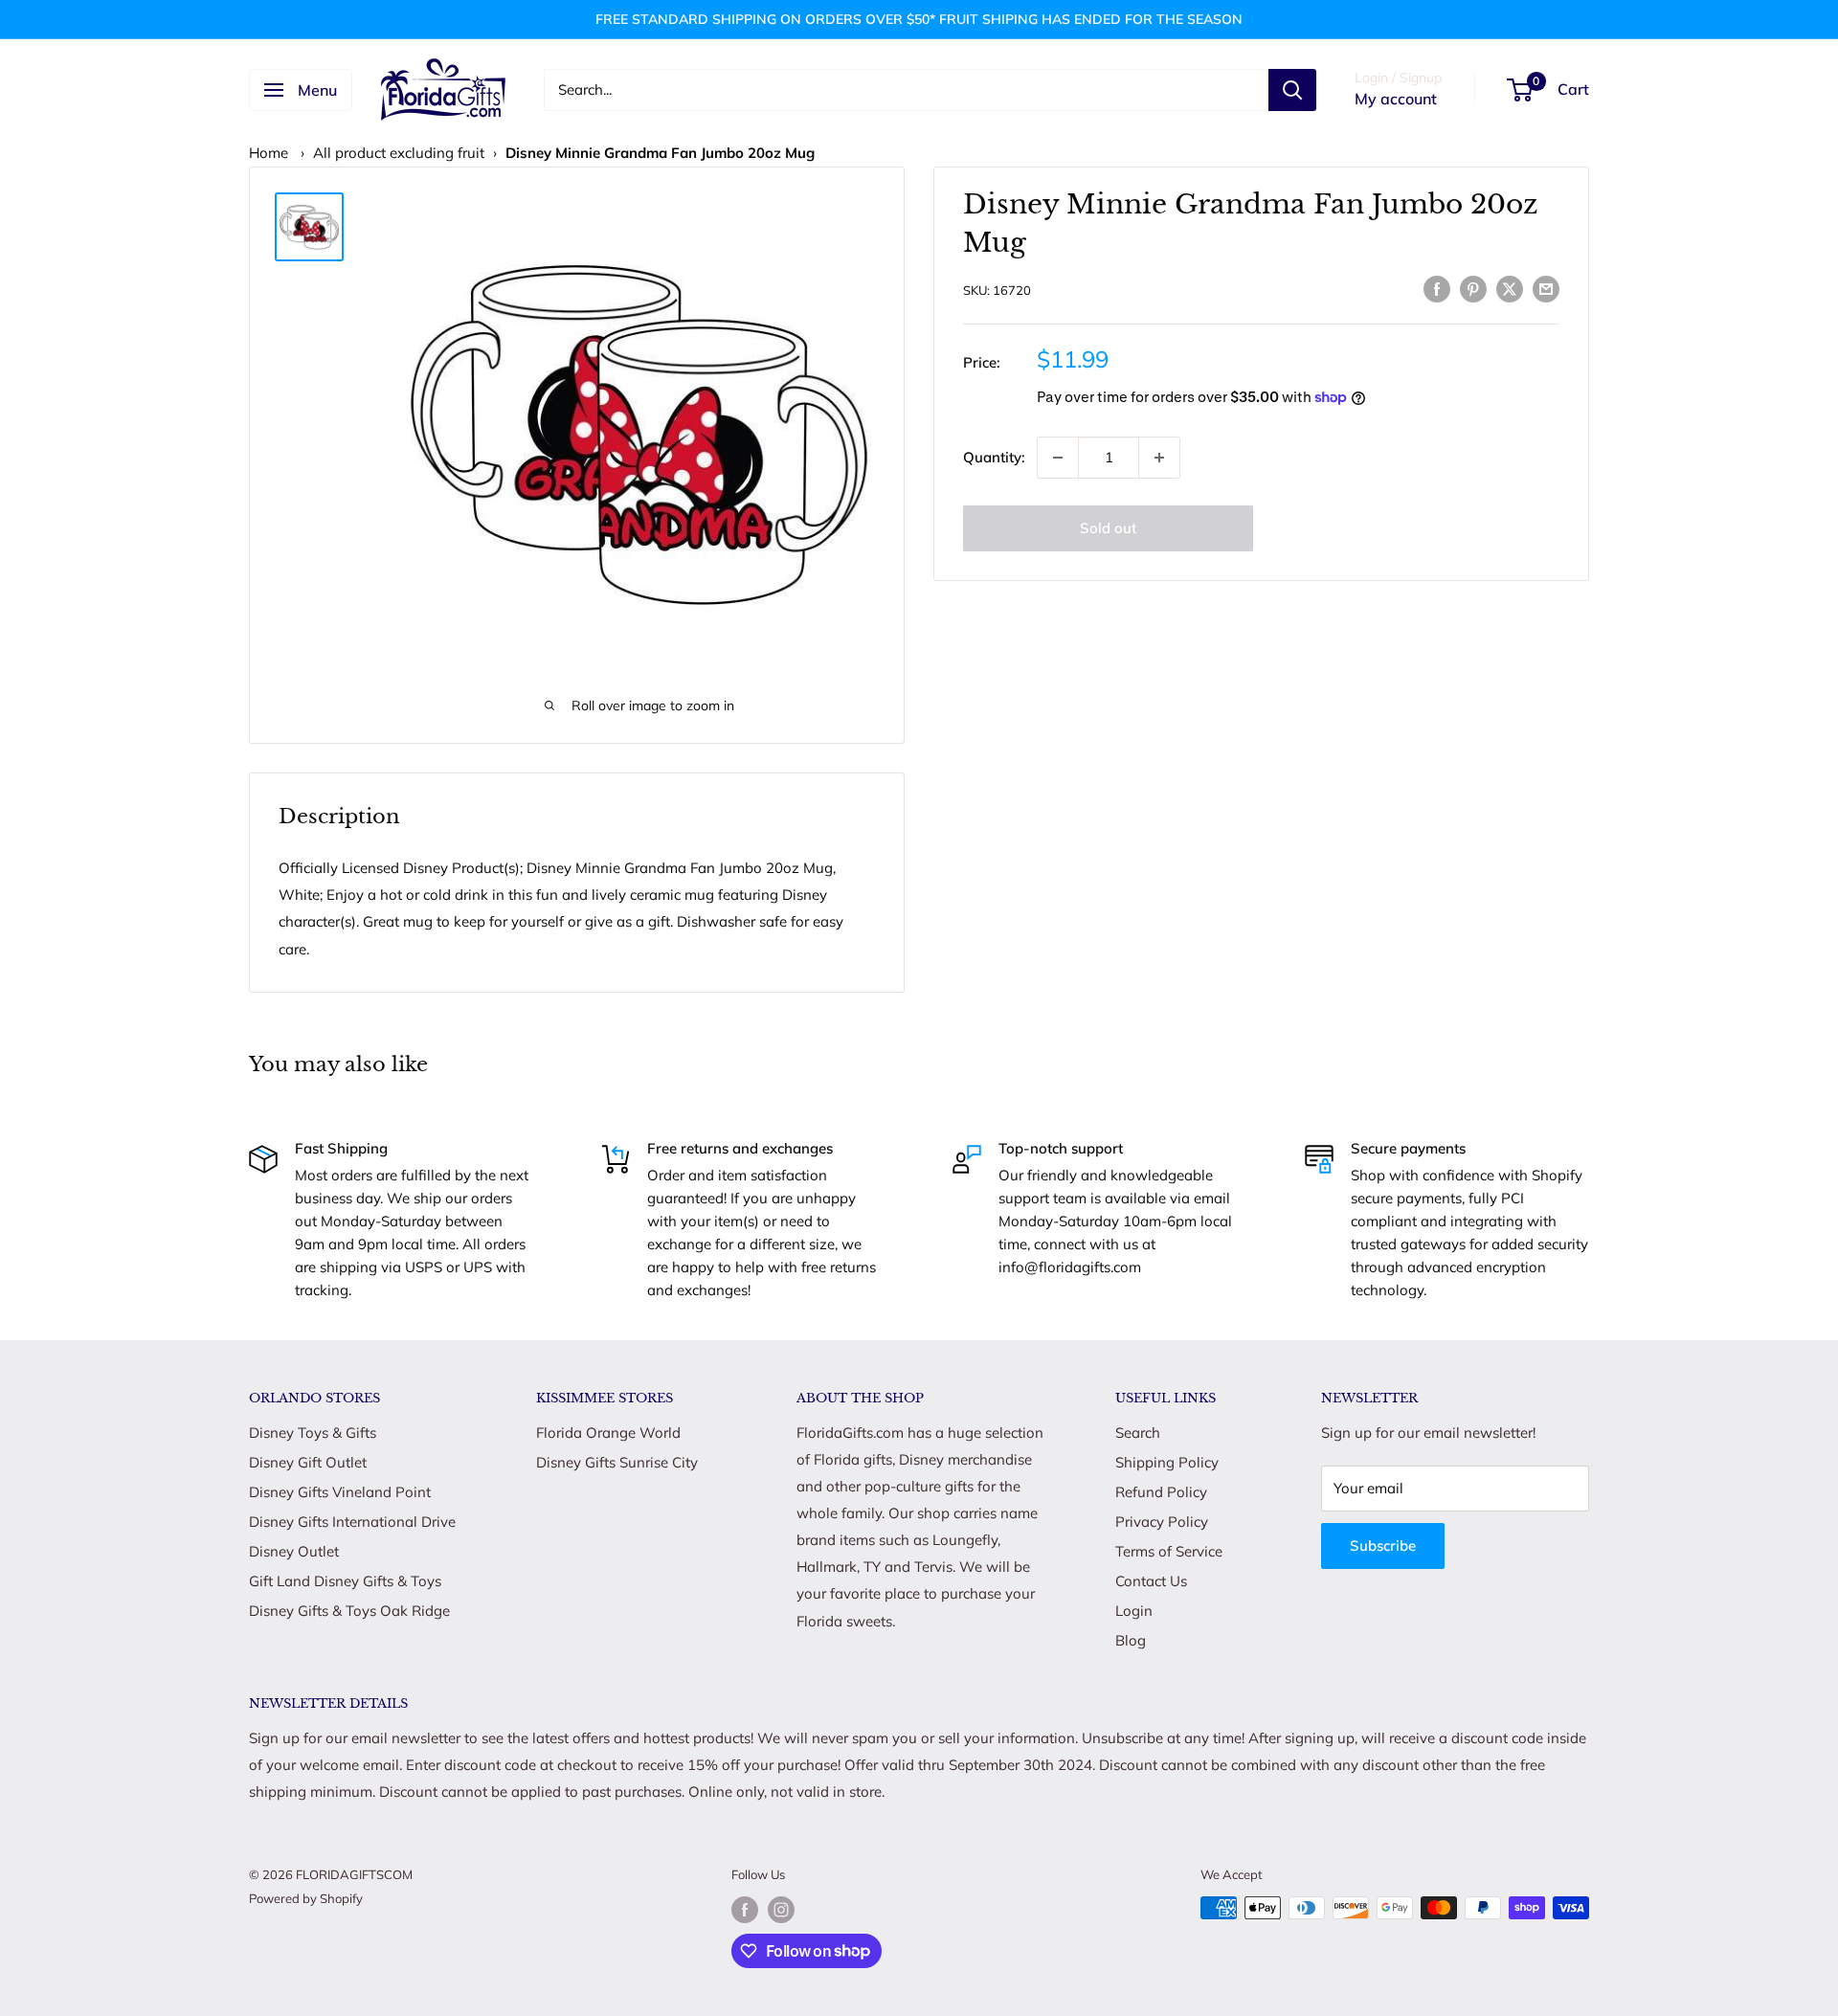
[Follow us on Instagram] (781, 1910)
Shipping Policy (1167, 1462)
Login (1134, 1611)
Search (1138, 1433)
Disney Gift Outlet (308, 1462)
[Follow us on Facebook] (745, 1910)
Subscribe (1383, 1546)
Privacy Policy (1162, 1522)
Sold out (1108, 528)
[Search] (1292, 90)
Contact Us (1151, 1581)
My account (1396, 99)
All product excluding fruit (399, 153)
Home (269, 153)
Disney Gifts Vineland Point (340, 1492)
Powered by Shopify (306, 1898)
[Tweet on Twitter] (1510, 288)
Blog (1131, 1640)
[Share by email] (1546, 288)
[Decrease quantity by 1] (1058, 458)
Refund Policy (1161, 1492)
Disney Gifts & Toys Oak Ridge (349, 1611)
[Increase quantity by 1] (1159, 458)
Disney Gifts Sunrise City (617, 1462)
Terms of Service (1169, 1551)
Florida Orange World (608, 1433)
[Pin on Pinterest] (1473, 288)
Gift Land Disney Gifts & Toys (345, 1581)
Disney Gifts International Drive (352, 1522)
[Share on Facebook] (1437, 288)
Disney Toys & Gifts (313, 1433)
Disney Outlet (294, 1551)
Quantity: (994, 456)
